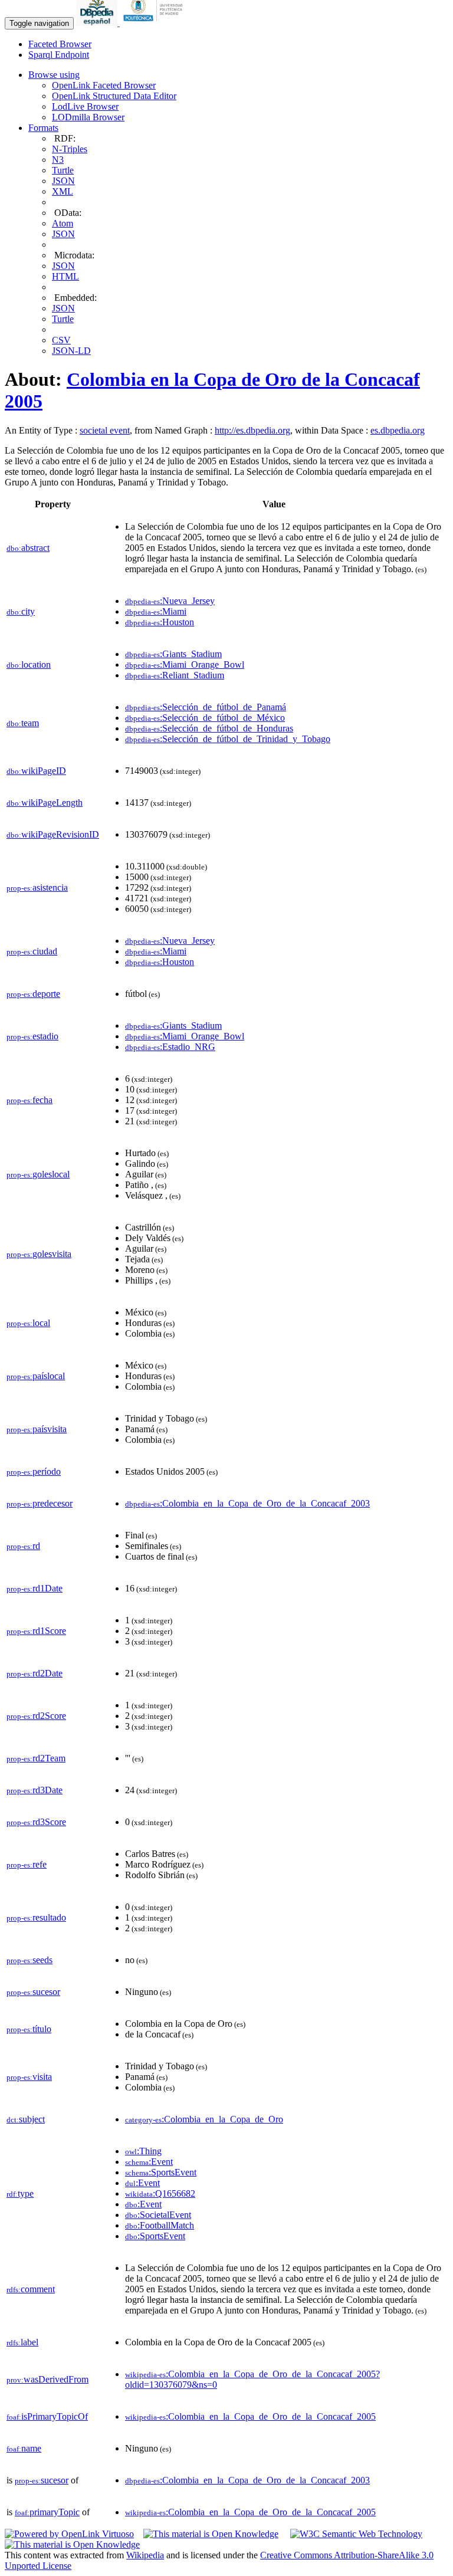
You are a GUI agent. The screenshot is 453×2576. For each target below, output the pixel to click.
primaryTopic (47, 2512)
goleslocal (38, 1174)
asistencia (37, 887)
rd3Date (35, 1790)
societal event (105, 430)
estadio (32, 1036)
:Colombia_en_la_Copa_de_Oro (204, 2119)
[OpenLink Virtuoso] (69, 2534)
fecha (29, 1100)
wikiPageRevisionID (53, 834)
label (22, 2342)
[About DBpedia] (98, 23)
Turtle (63, 170)
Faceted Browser (60, 44)
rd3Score (36, 1822)
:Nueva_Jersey (170, 601)
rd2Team (36, 1758)
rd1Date (35, 1588)
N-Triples (70, 149)
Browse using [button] (54, 75)
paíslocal (36, 1376)
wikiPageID (36, 771)
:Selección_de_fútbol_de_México (205, 718)
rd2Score (36, 1716)
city (21, 611)
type (20, 2193)
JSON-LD (71, 351)
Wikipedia (145, 2555)
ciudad (32, 951)
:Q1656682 (160, 2193)
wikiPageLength (45, 803)
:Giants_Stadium (173, 654)
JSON (63, 181)
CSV (61, 340)
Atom (63, 223)
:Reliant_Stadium (175, 675)
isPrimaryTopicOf (47, 2416)
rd (23, 1546)
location (29, 664)
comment (31, 2289)
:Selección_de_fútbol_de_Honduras (209, 728)
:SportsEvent (161, 2172)
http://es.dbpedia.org (252, 430)
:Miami (156, 611)
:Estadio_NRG (170, 1047)
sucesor (33, 1992)
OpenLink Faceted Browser (104, 85)
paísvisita (37, 1429)
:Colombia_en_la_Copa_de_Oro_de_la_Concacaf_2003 (247, 1503)
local (28, 1323)
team (23, 723)
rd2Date (35, 1673)
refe (27, 1864)
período (34, 1471)
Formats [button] (43, 128)
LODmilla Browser (88, 117)
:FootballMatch (160, 2225)
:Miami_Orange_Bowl (185, 664)
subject (26, 2119)
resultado (36, 1917)
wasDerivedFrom (47, 2379)
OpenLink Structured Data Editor (114, 96)
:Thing (143, 2151)
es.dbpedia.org (398, 430)
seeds (29, 1960)
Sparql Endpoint (59, 55)
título (29, 2029)
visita (29, 2077)
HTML (65, 276)
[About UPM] (155, 23)
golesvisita (39, 1254)
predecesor (40, 1503)
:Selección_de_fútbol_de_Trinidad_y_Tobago (228, 739)
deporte (33, 994)
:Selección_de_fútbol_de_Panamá (206, 707)
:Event (149, 2162)
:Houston (160, 622)
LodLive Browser (85, 106)
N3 (58, 160)
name (24, 2448)
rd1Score (36, 1631)
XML (63, 191)
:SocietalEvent (158, 2215)
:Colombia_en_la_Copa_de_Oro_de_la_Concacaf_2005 (250, 2416)
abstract (28, 548)
